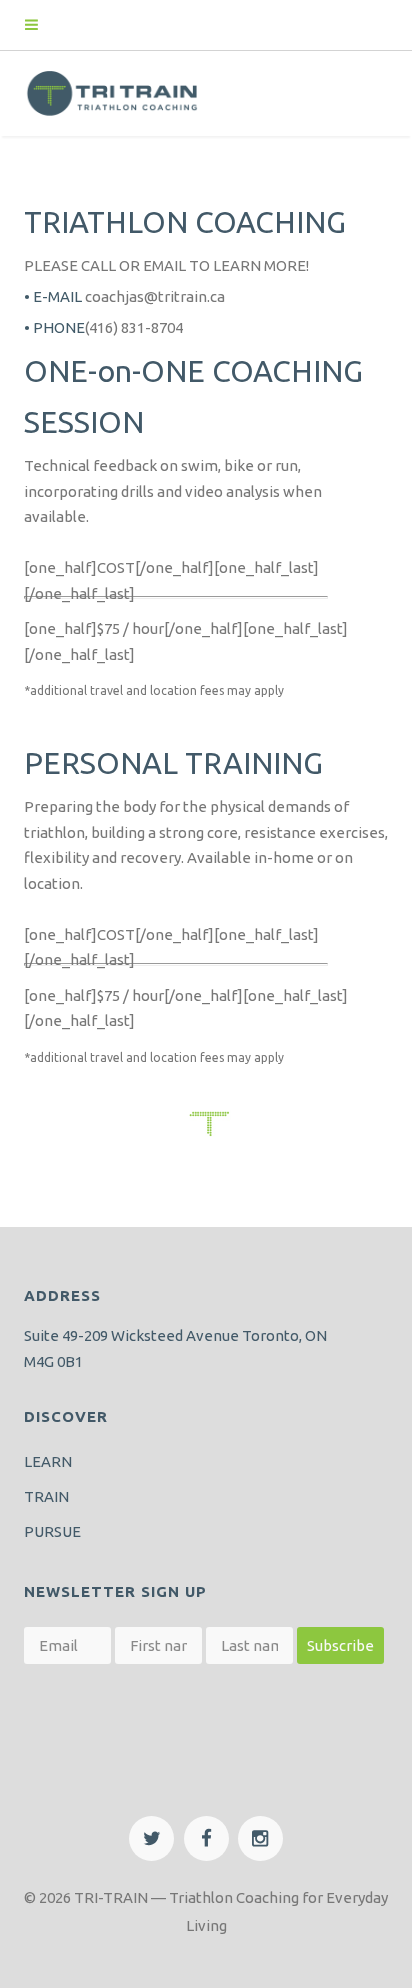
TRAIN (46, 1496)
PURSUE (52, 1531)
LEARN (48, 1461)
